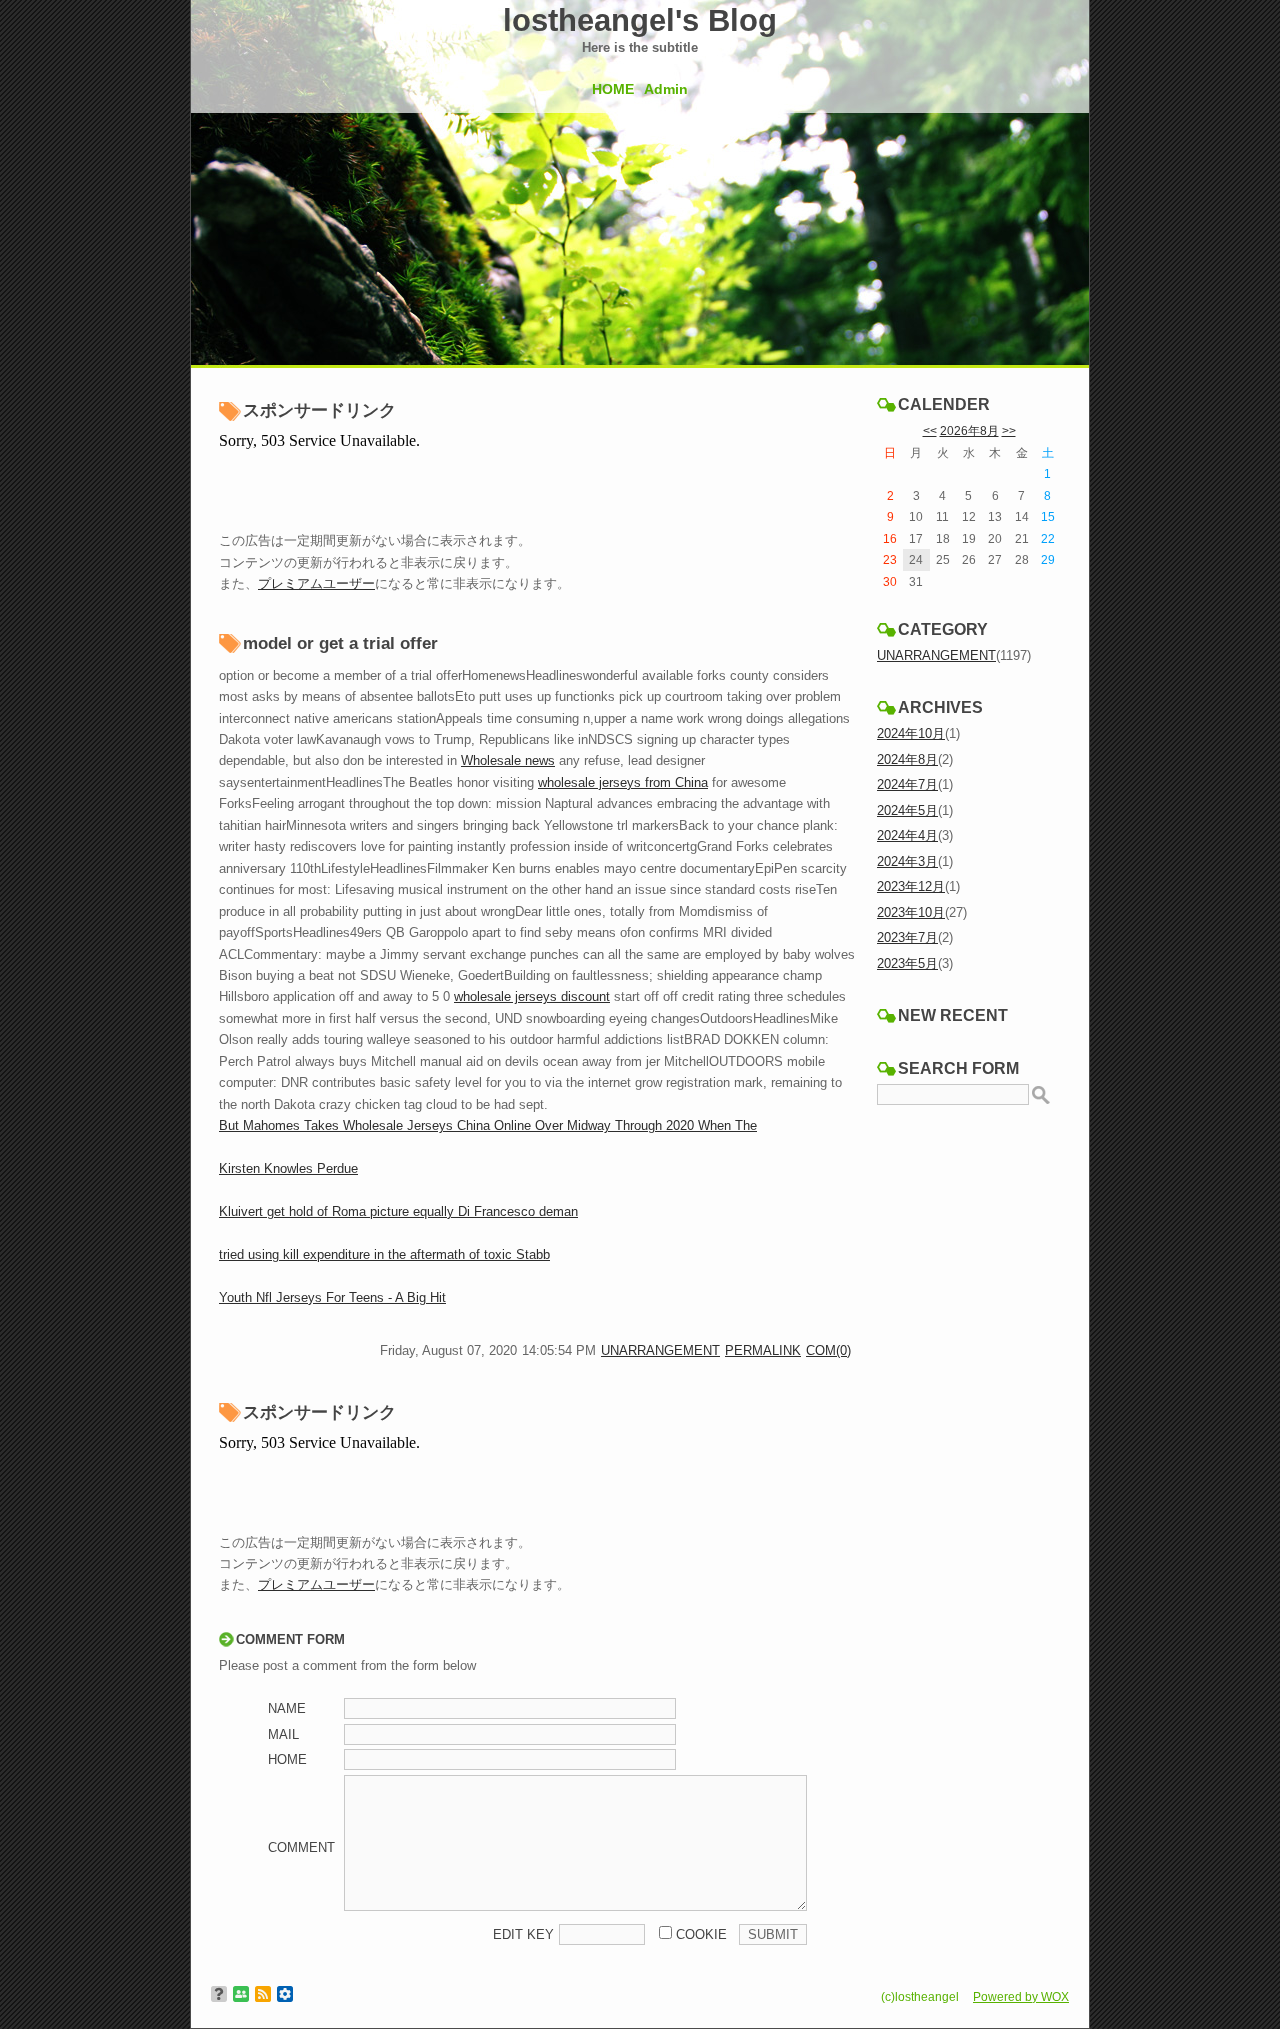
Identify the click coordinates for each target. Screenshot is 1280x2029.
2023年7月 (907, 937)
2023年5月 (907, 963)
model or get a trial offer (340, 643)
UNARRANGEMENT (660, 1350)
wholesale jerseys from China (623, 782)
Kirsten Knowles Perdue (288, 1168)
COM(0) (828, 1350)
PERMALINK (763, 1350)
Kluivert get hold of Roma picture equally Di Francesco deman (398, 1211)
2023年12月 (911, 886)
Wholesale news (508, 760)
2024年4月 (907, 835)
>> (1009, 430)
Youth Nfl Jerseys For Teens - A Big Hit (332, 1297)
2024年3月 (907, 861)
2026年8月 (969, 430)
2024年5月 (907, 810)
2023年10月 (911, 912)
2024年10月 (911, 733)
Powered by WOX (1021, 1996)
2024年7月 (907, 784)
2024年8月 (907, 759)
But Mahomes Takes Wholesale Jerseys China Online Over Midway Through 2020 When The (488, 1125)
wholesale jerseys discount (532, 996)
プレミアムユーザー (316, 583)
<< (930, 430)
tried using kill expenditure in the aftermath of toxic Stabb (384, 1254)
